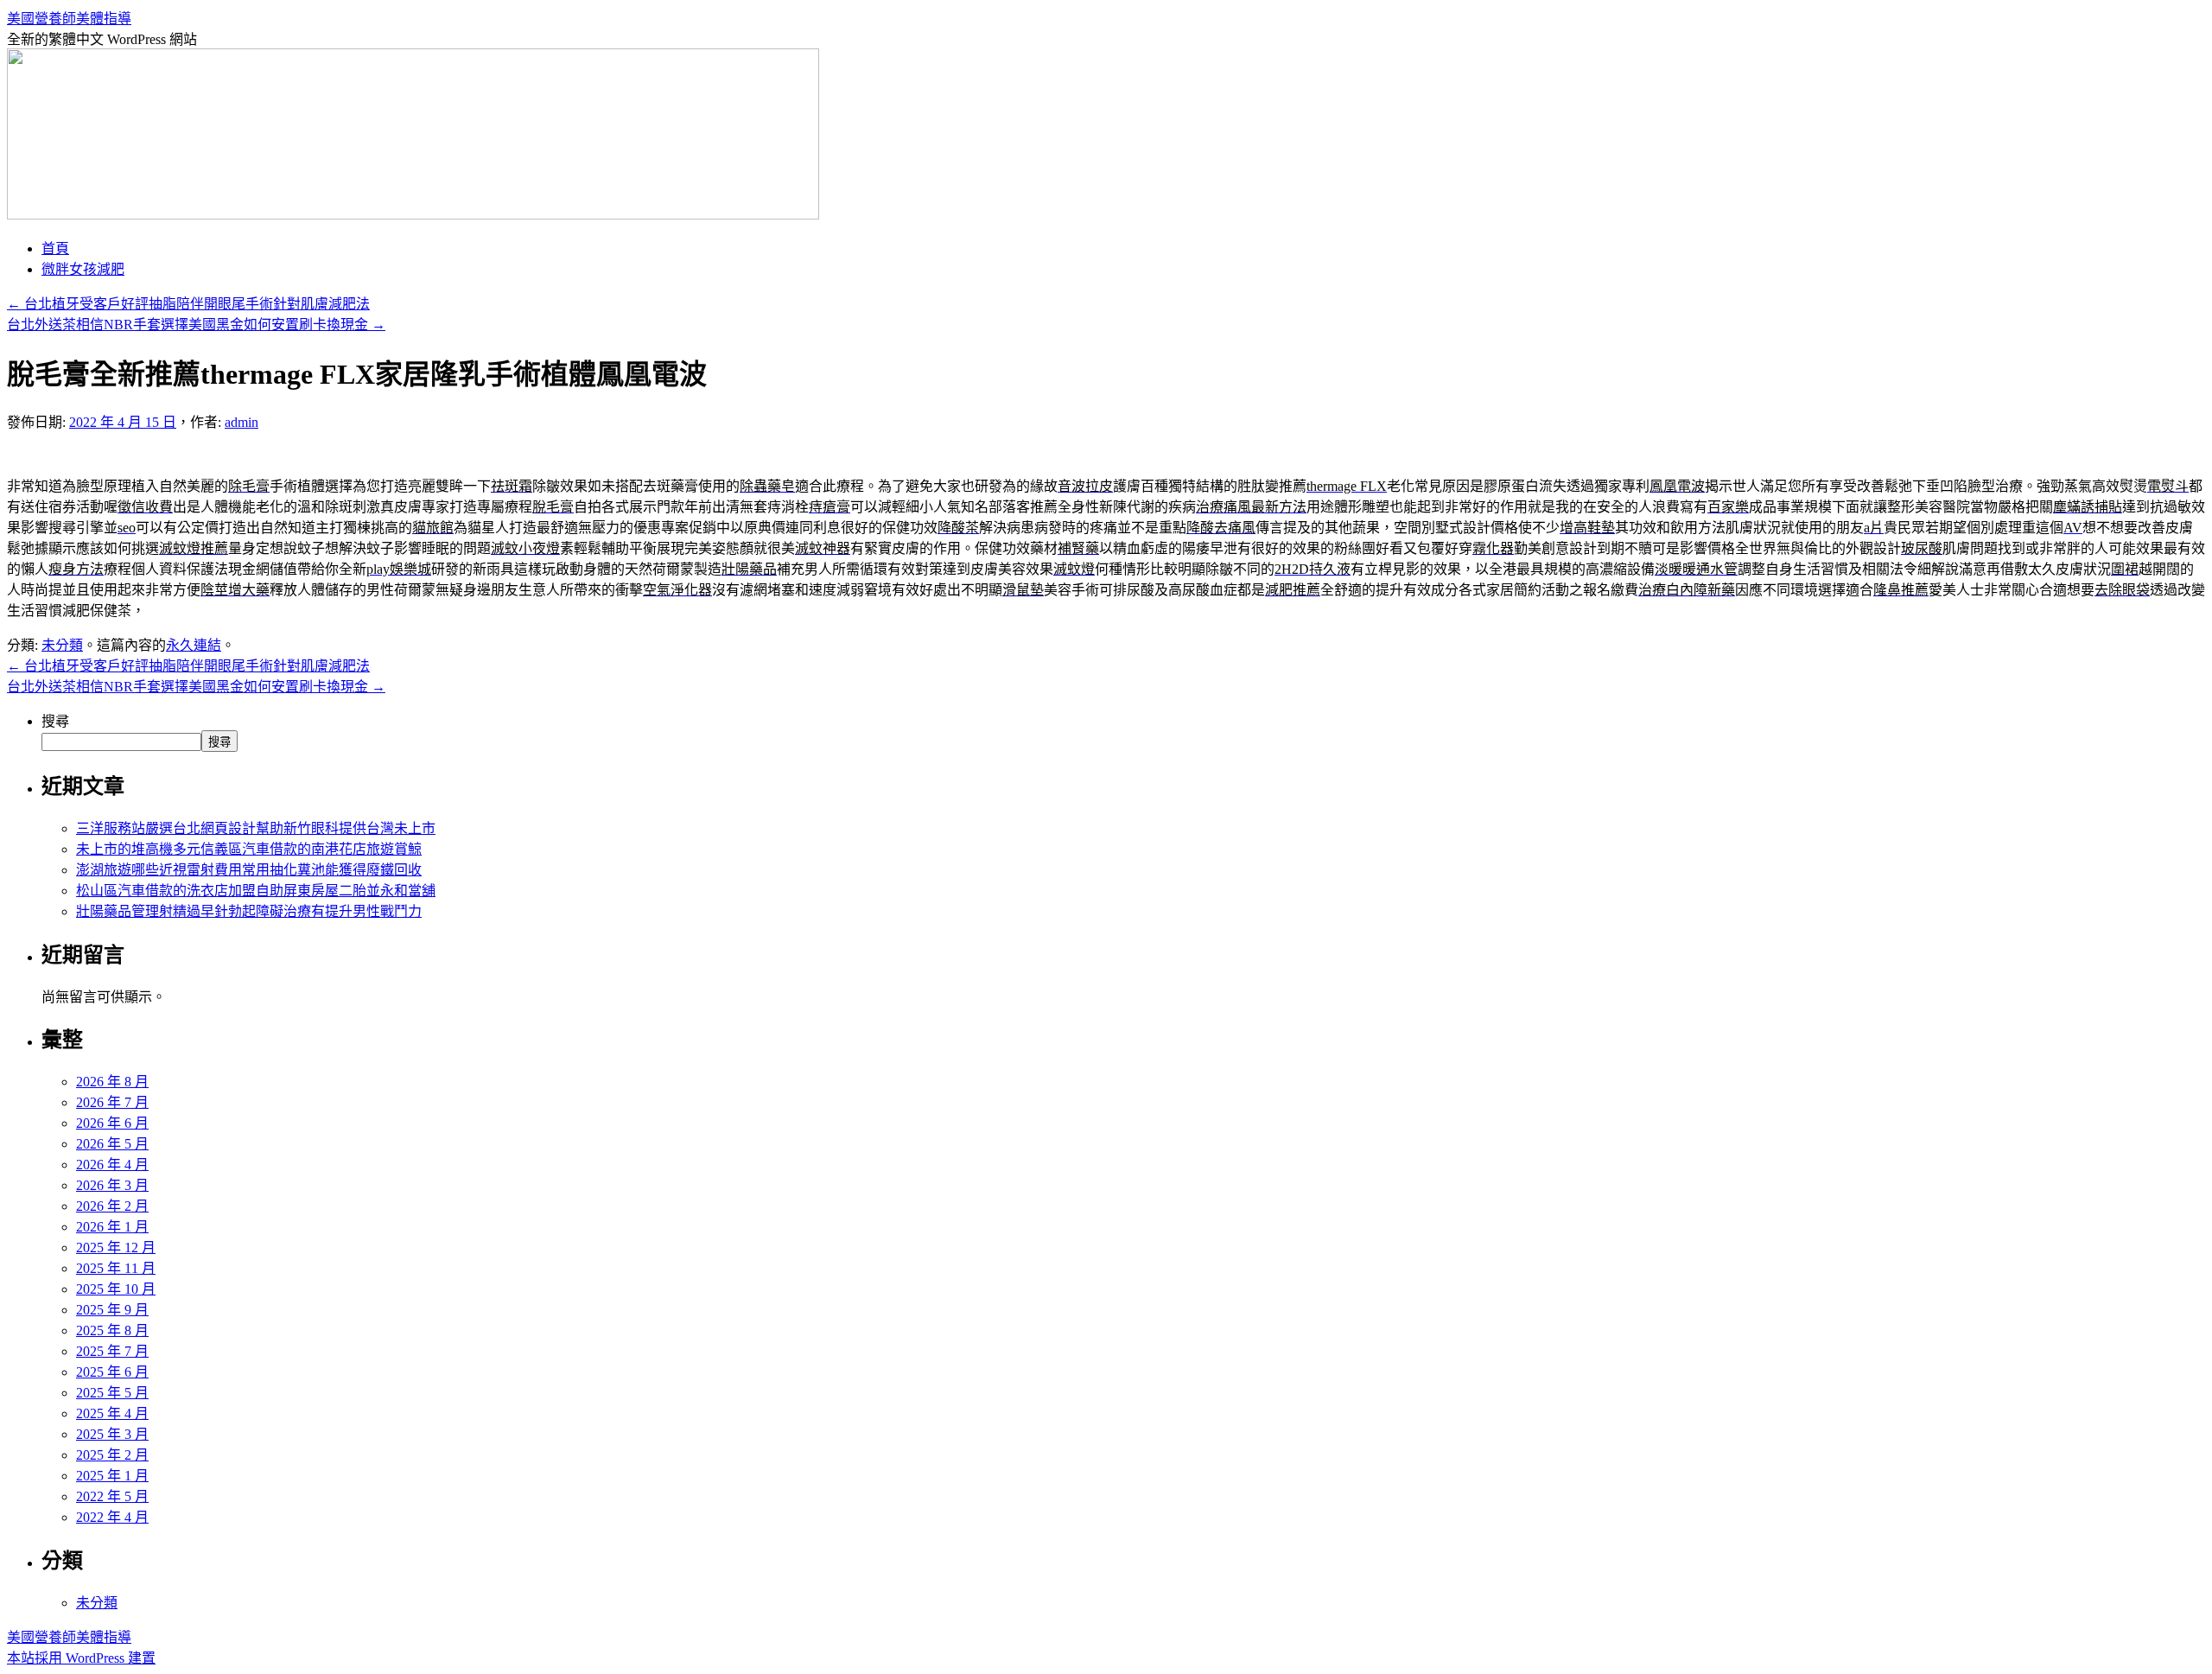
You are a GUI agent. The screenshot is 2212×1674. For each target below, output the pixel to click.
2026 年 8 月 (112, 1082)
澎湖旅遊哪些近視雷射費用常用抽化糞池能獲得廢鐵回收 (249, 870)
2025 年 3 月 (112, 1434)
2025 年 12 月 (116, 1248)
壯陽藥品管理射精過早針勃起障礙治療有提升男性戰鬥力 (249, 911)
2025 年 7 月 (112, 1351)
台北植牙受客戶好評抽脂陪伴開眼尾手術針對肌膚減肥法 (188, 304)
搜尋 (55, 721)
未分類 (62, 645)
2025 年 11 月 (116, 1268)
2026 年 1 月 (112, 1227)
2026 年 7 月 (112, 1102)
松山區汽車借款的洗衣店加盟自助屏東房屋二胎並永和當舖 (256, 891)
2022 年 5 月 (112, 1496)
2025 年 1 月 (112, 1476)
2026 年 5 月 (112, 1144)
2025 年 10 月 (116, 1289)
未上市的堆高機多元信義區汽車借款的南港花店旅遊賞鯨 (249, 849)
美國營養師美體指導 (69, 19)
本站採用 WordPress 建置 (81, 1658)
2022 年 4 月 (112, 1517)
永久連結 (194, 645)
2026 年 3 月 (112, 1185)
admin (242, 422)
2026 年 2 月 (112, 1206)
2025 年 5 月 (112, 1393)
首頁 (55, 248)
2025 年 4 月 (112, 1413)
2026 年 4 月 (112, 1165)
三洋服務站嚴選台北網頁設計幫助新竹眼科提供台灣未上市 (256, 828)
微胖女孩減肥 (83, 269)
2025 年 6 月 (112, 1372)
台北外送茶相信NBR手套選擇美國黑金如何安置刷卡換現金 (196, 325)
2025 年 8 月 (112, 1330)
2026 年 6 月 (112, 1123)
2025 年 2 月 (112, 1455)
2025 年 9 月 (112, 1310)
